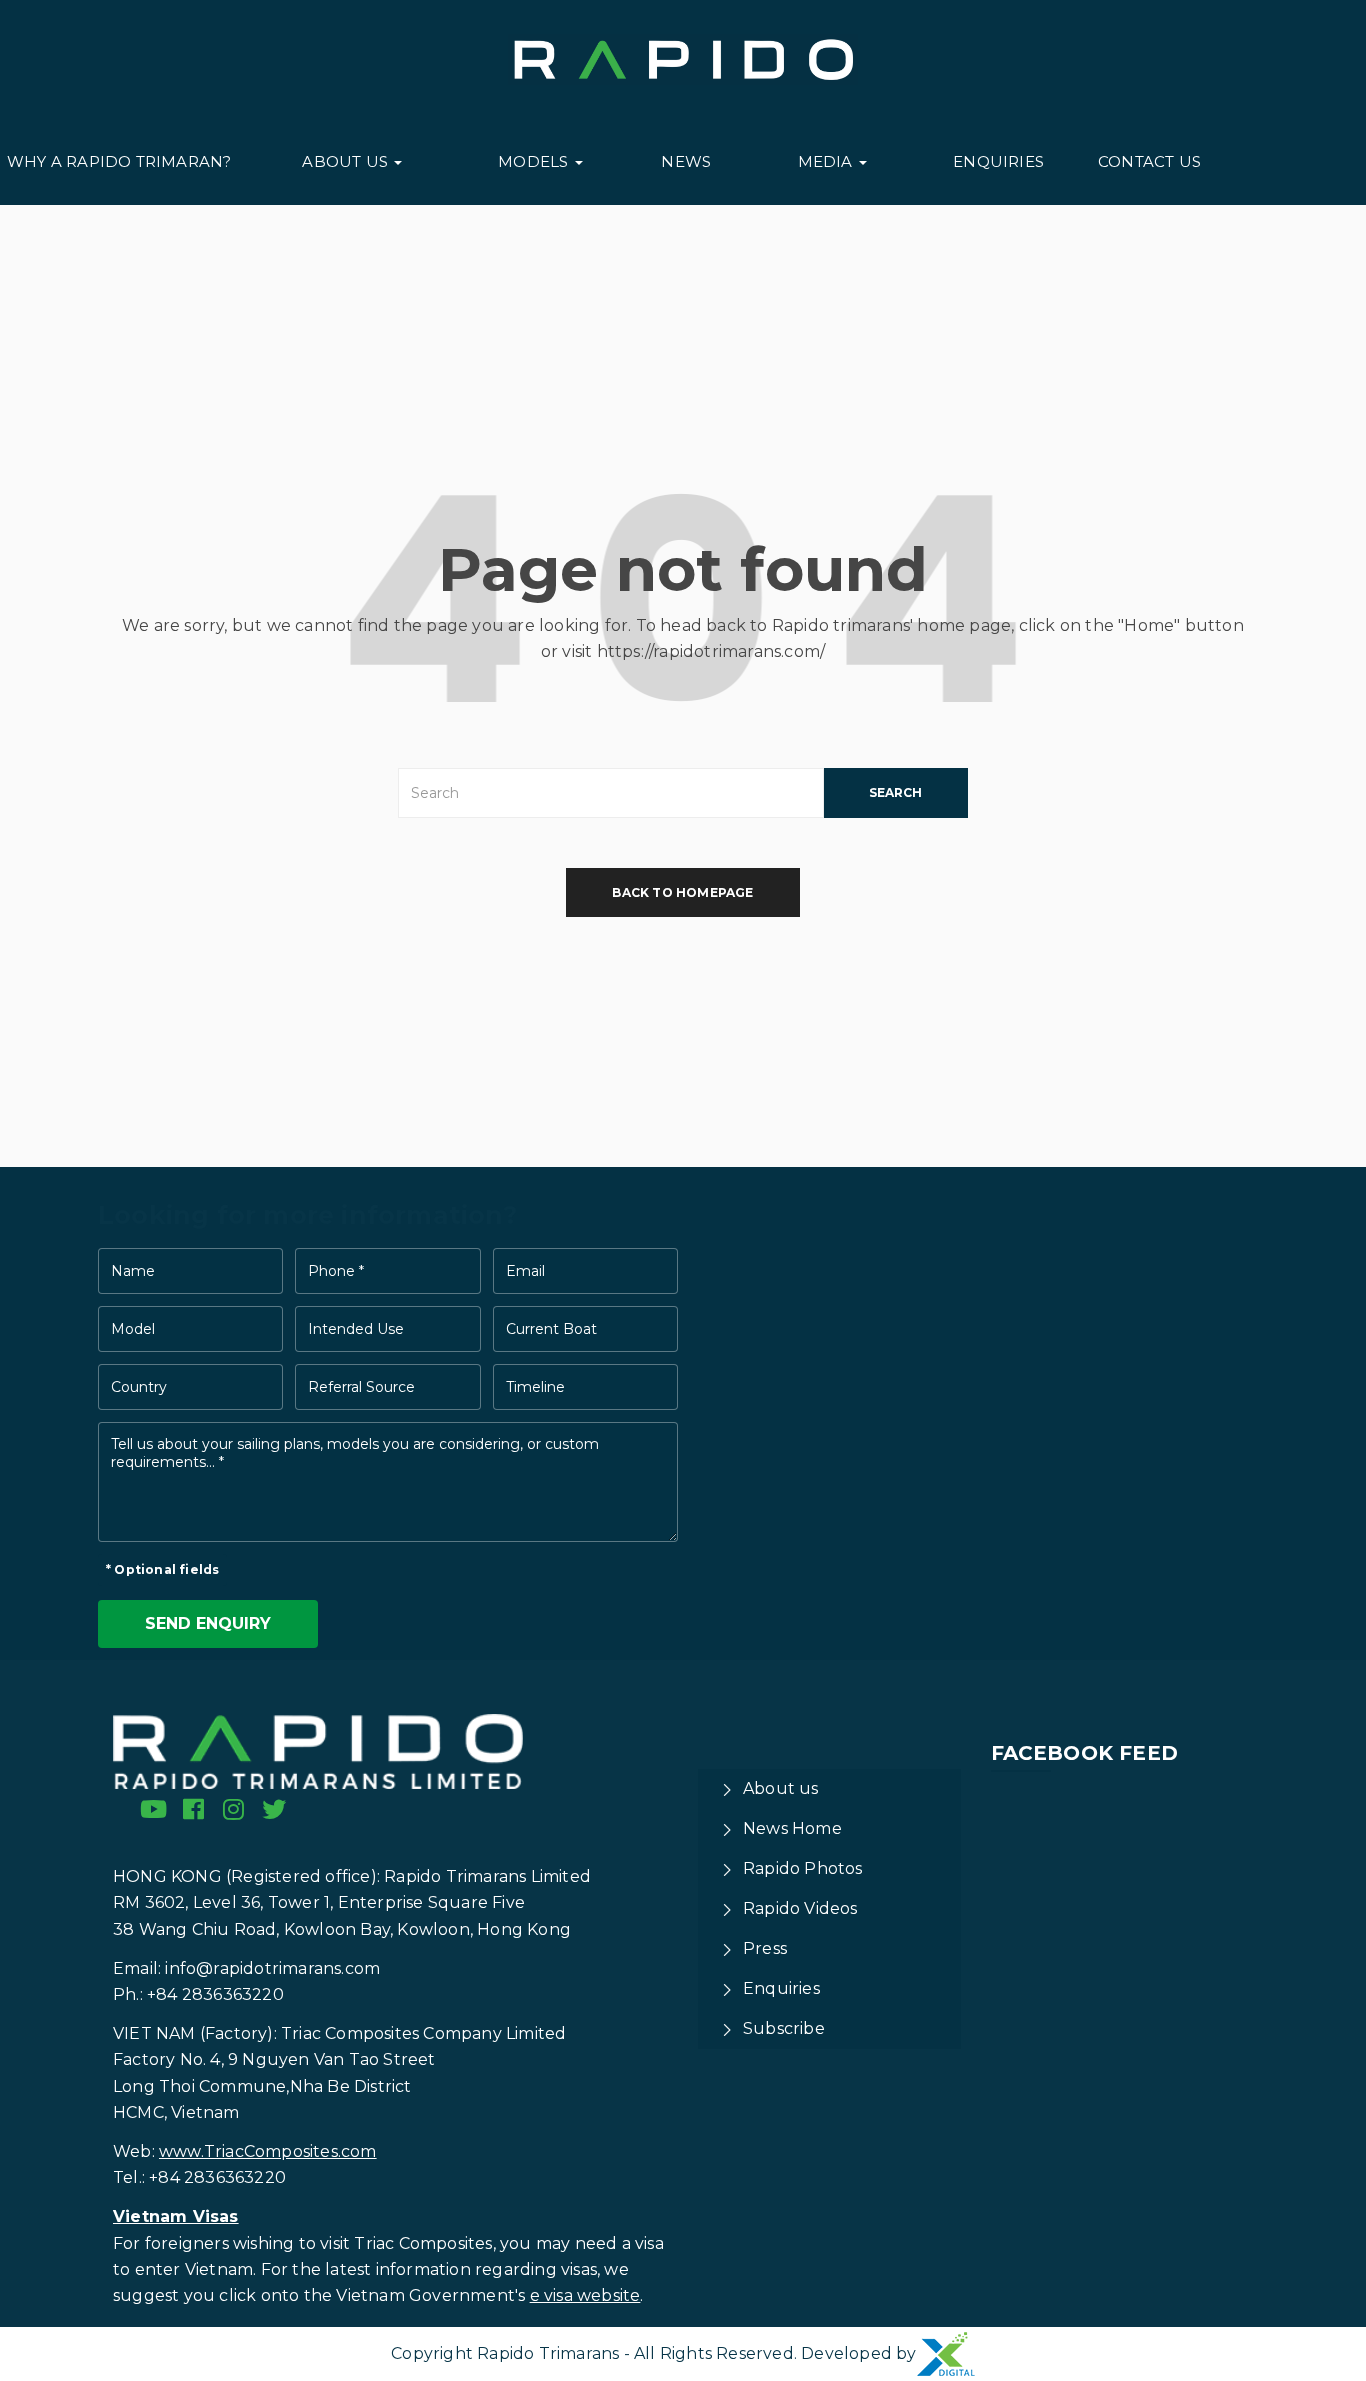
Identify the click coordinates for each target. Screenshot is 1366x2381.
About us (347, 161)
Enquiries (998, 161)
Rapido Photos (803, 1868)
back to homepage (682, 892)
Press (765, 1948)
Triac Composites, (424, 2243)
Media (827, 161)
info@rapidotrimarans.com (272, 1968)
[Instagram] (234, 1809)
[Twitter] (274, 1809)
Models (535, 161)
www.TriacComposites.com (268, 2151)
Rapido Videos (800, 1908)
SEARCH (895, 792)
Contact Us (1149, 161)
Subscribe (784, 2028)
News (686, 161)
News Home (792, 1828)
